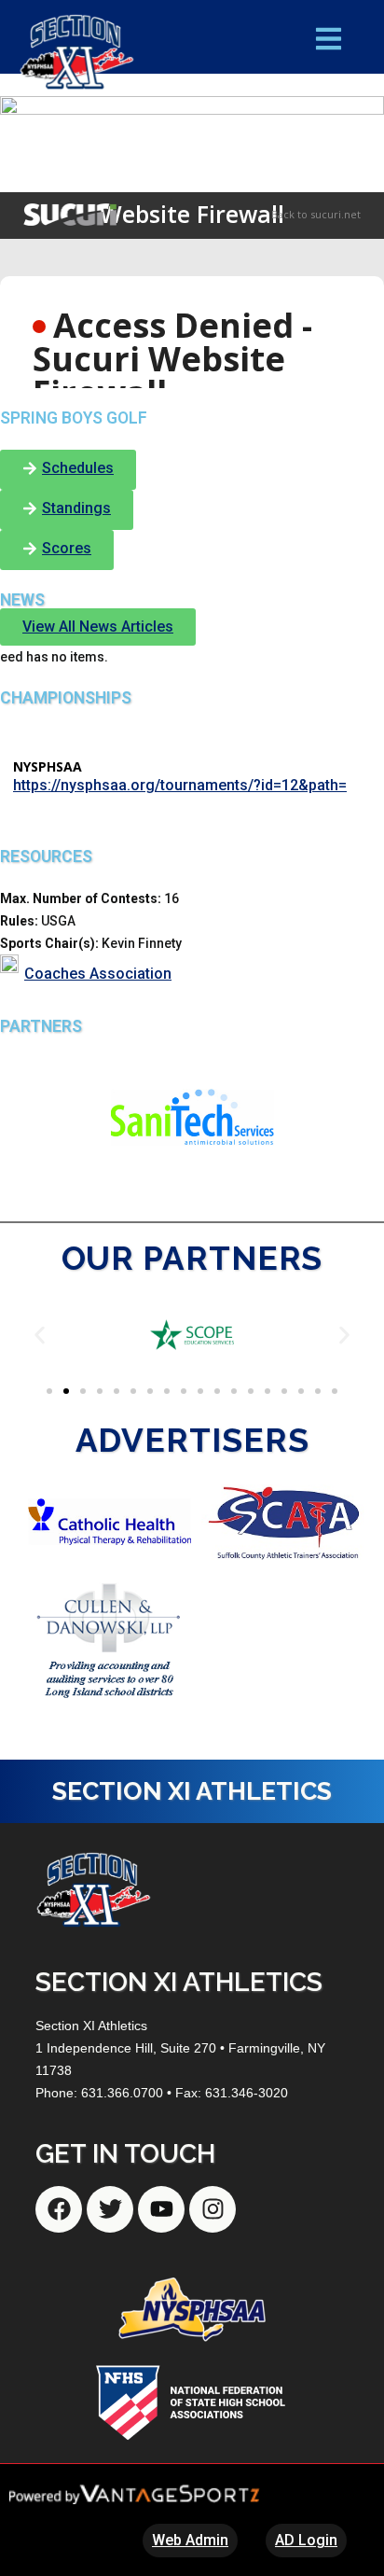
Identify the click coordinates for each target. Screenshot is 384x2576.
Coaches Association (98, 974)
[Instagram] (213, 2209)
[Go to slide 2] (66, 1391)
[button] (40, 1335)
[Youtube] (161, 2209)
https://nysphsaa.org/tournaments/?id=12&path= (180, 785)
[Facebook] (59, 2209)
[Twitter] (110, 2209)
